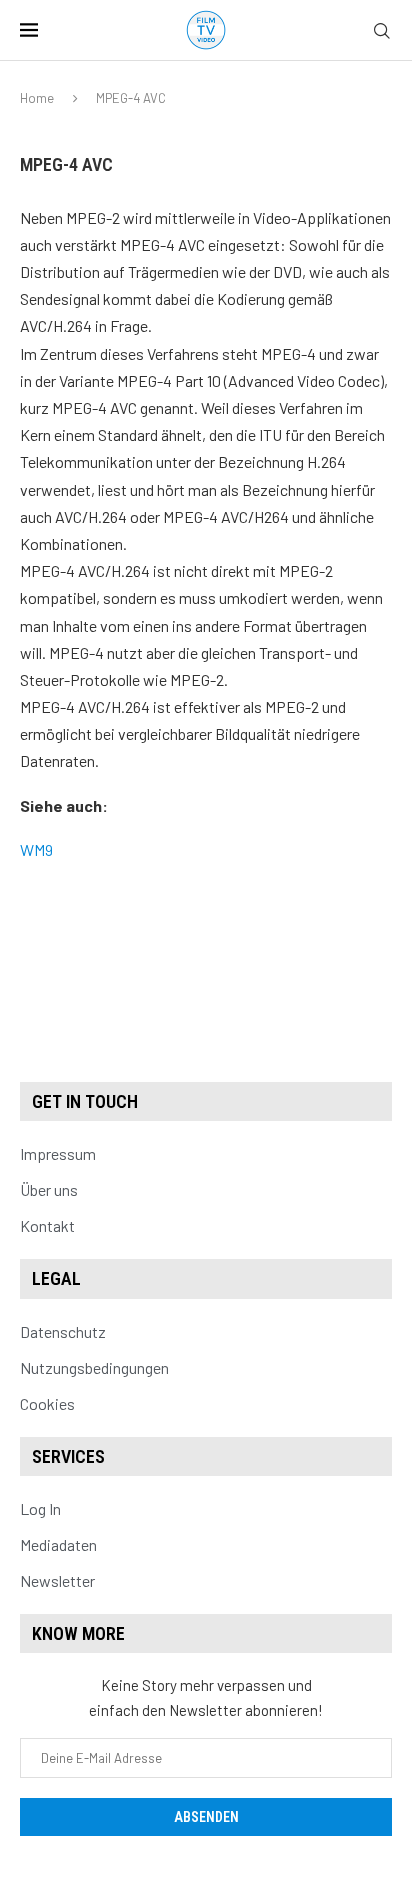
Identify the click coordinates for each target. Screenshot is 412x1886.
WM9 (36, 849)
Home (37, 98)
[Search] (382, 31)
